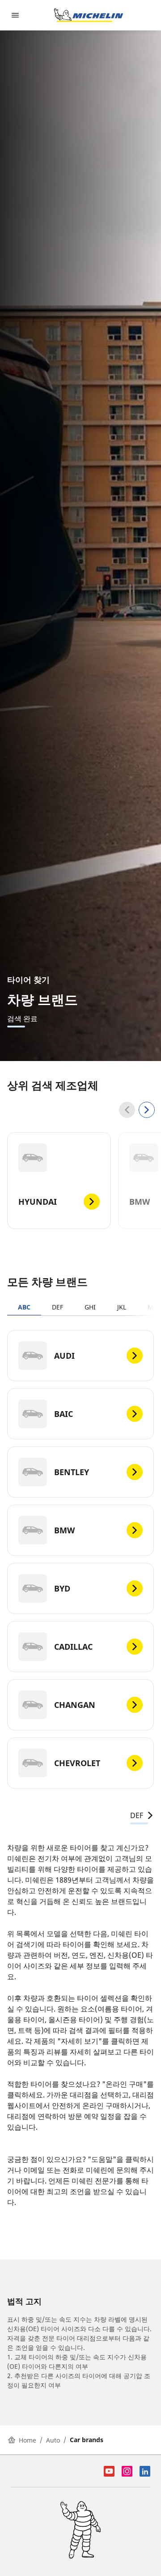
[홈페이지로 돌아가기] (89, 15)
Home (28, 2440)
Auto (53, 2440)
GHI (90, 1307)
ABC (24, 1307)
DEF (57, 1307)
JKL (122, 1307)
